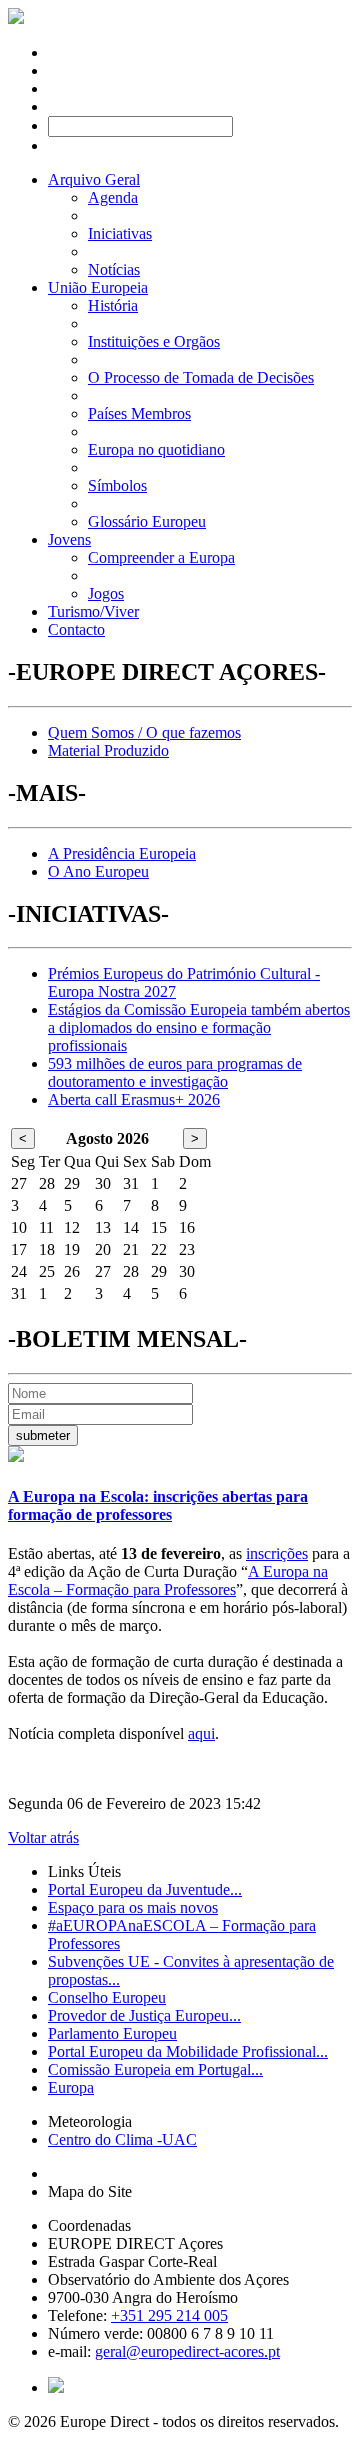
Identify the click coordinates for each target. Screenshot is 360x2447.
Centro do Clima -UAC (122, 2139)
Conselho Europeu (107, 1997)
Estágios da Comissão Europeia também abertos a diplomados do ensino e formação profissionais (199, 1027)
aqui (201, 1733)
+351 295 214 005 (169, 2315)
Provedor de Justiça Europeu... (144, 2015)
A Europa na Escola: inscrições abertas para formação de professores (158, 1505)
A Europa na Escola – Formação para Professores (168, 1580)
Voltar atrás (43, 1837)
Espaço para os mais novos (133, 1907)
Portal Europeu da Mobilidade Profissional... (188, 2051)
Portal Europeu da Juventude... (145, 1889)
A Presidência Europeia (122, 853)
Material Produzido (108, 750)
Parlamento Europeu (112, 2033)
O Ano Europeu (98, 871)
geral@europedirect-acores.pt (187, 2351)
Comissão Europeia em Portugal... (155, 2069)
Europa (71, 2087)
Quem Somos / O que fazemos (144, 732)
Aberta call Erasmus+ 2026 (134, 1099)
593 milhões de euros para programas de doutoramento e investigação (175, 1072)
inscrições (277, 1553)
